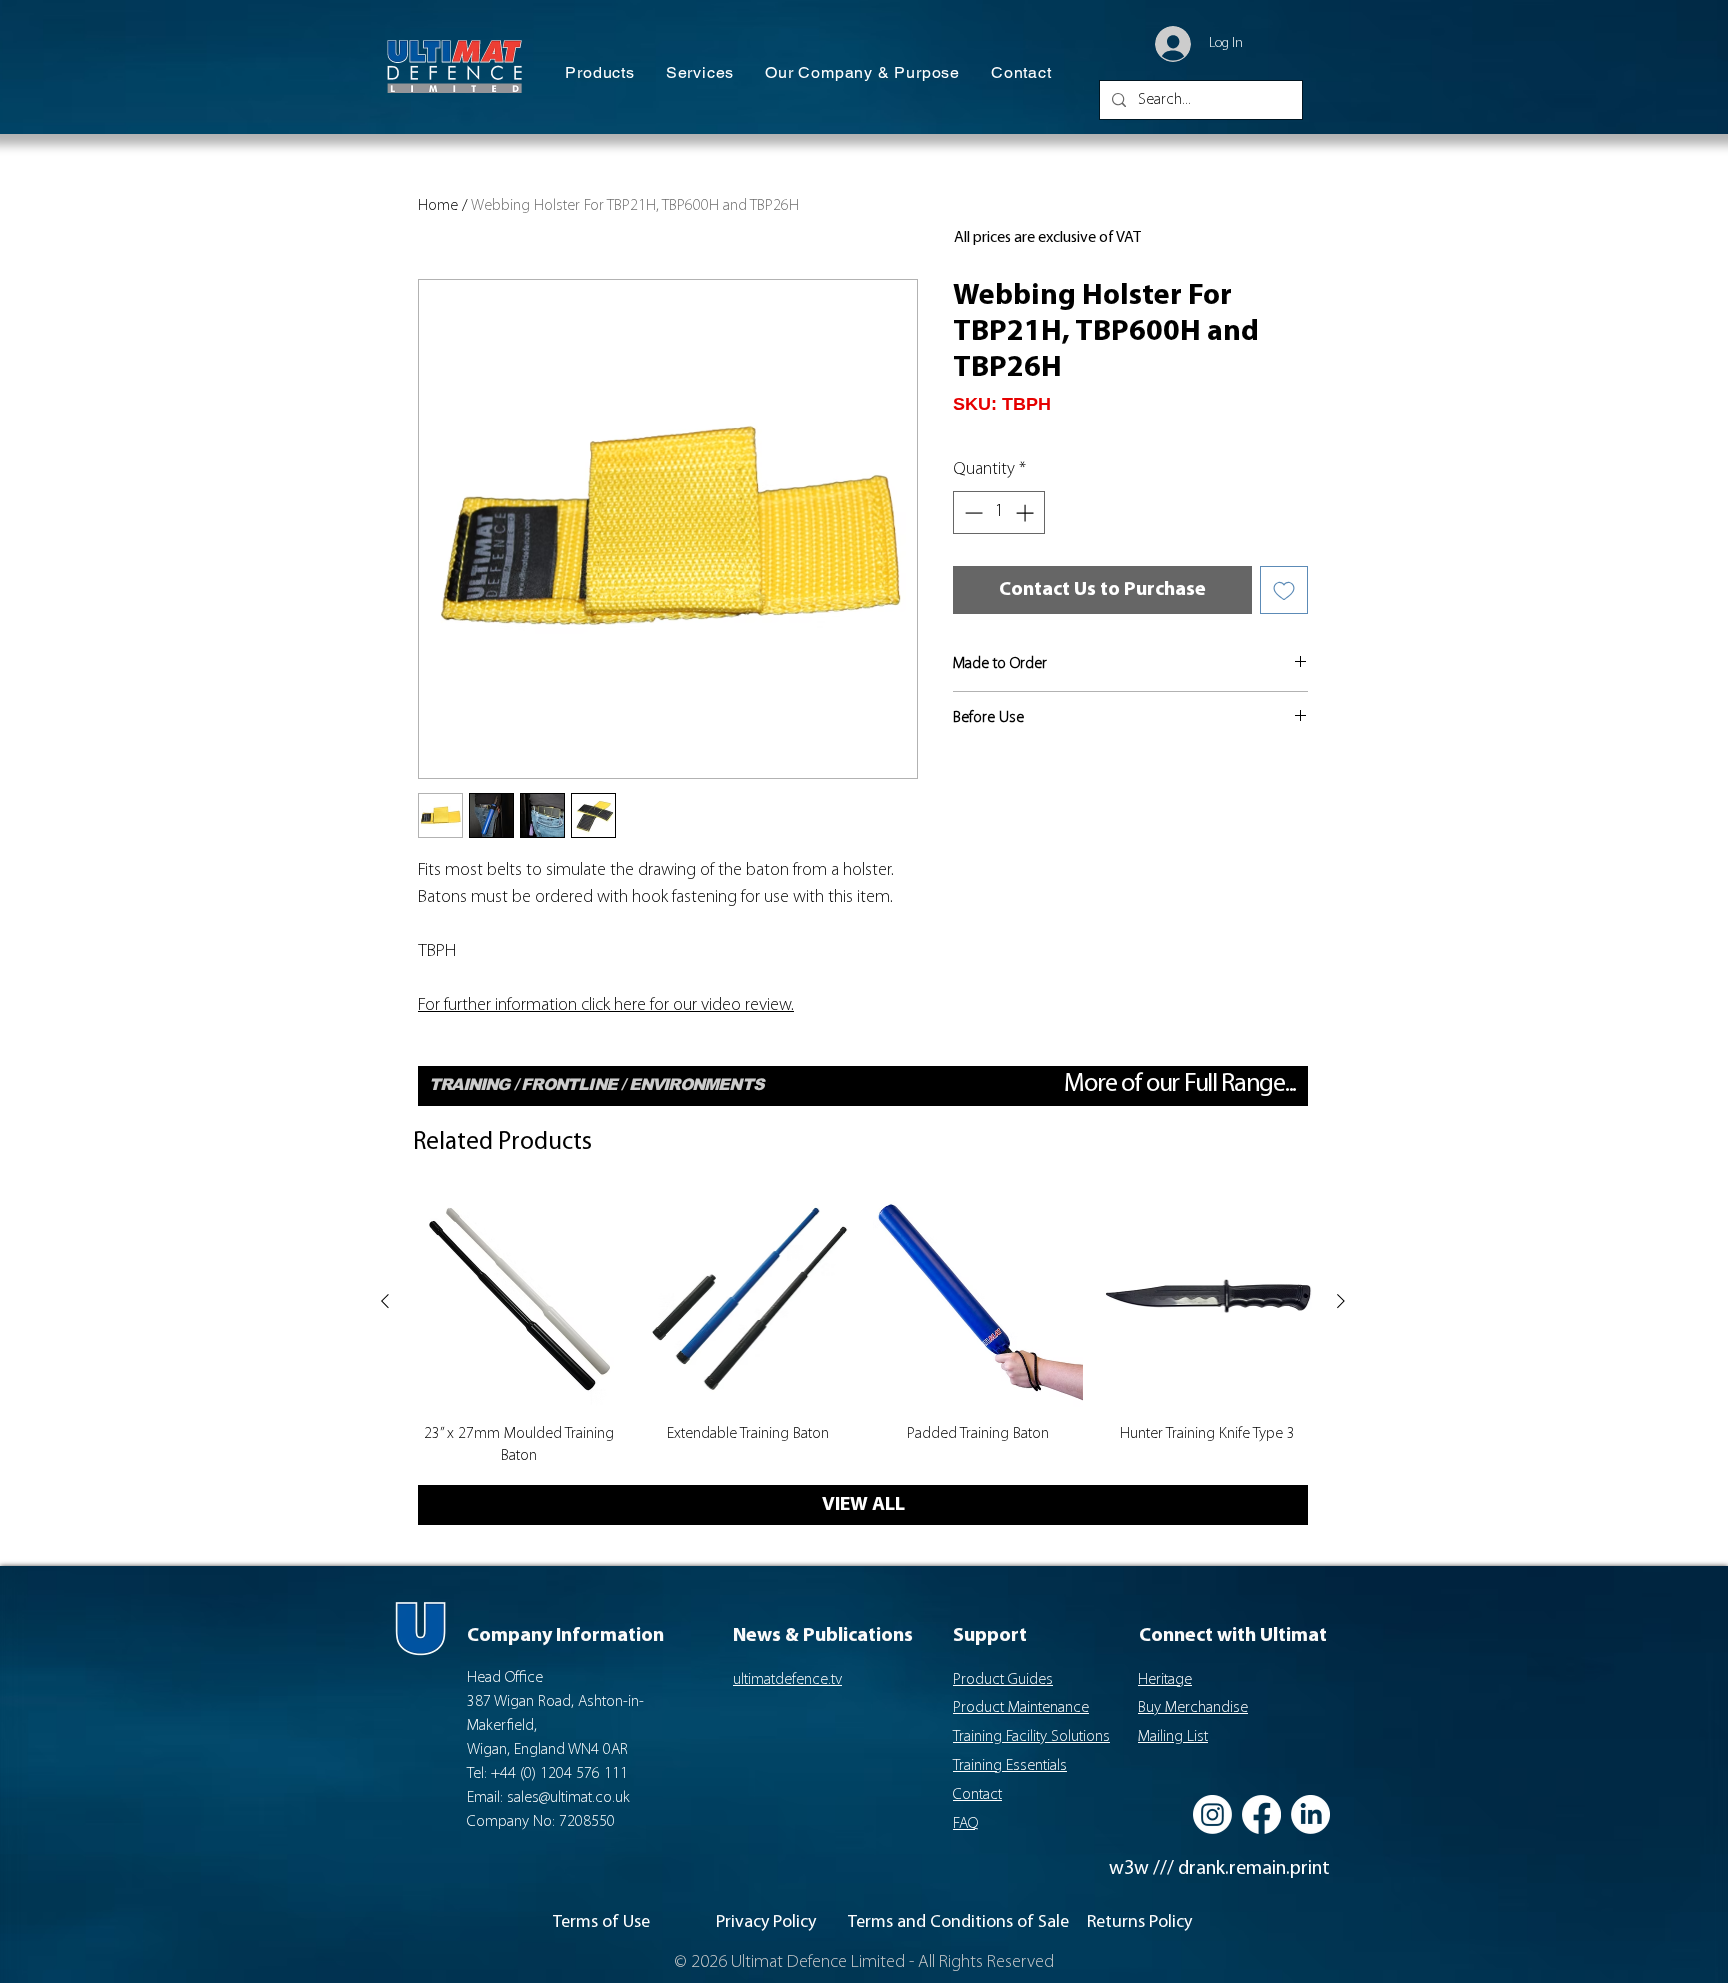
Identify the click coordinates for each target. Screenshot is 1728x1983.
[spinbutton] (999, 512)
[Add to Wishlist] (1284, 590)
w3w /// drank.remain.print (1219, 1869)
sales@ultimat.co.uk (568, 1798)
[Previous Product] (385, 1301)
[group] (863, 1332)
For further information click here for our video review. (606, 1006)
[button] (600, 73)
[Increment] (1026, 512)
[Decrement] (971, 512)
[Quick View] (519, 1302)
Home (438, 206)
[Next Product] (1341, 1301)
